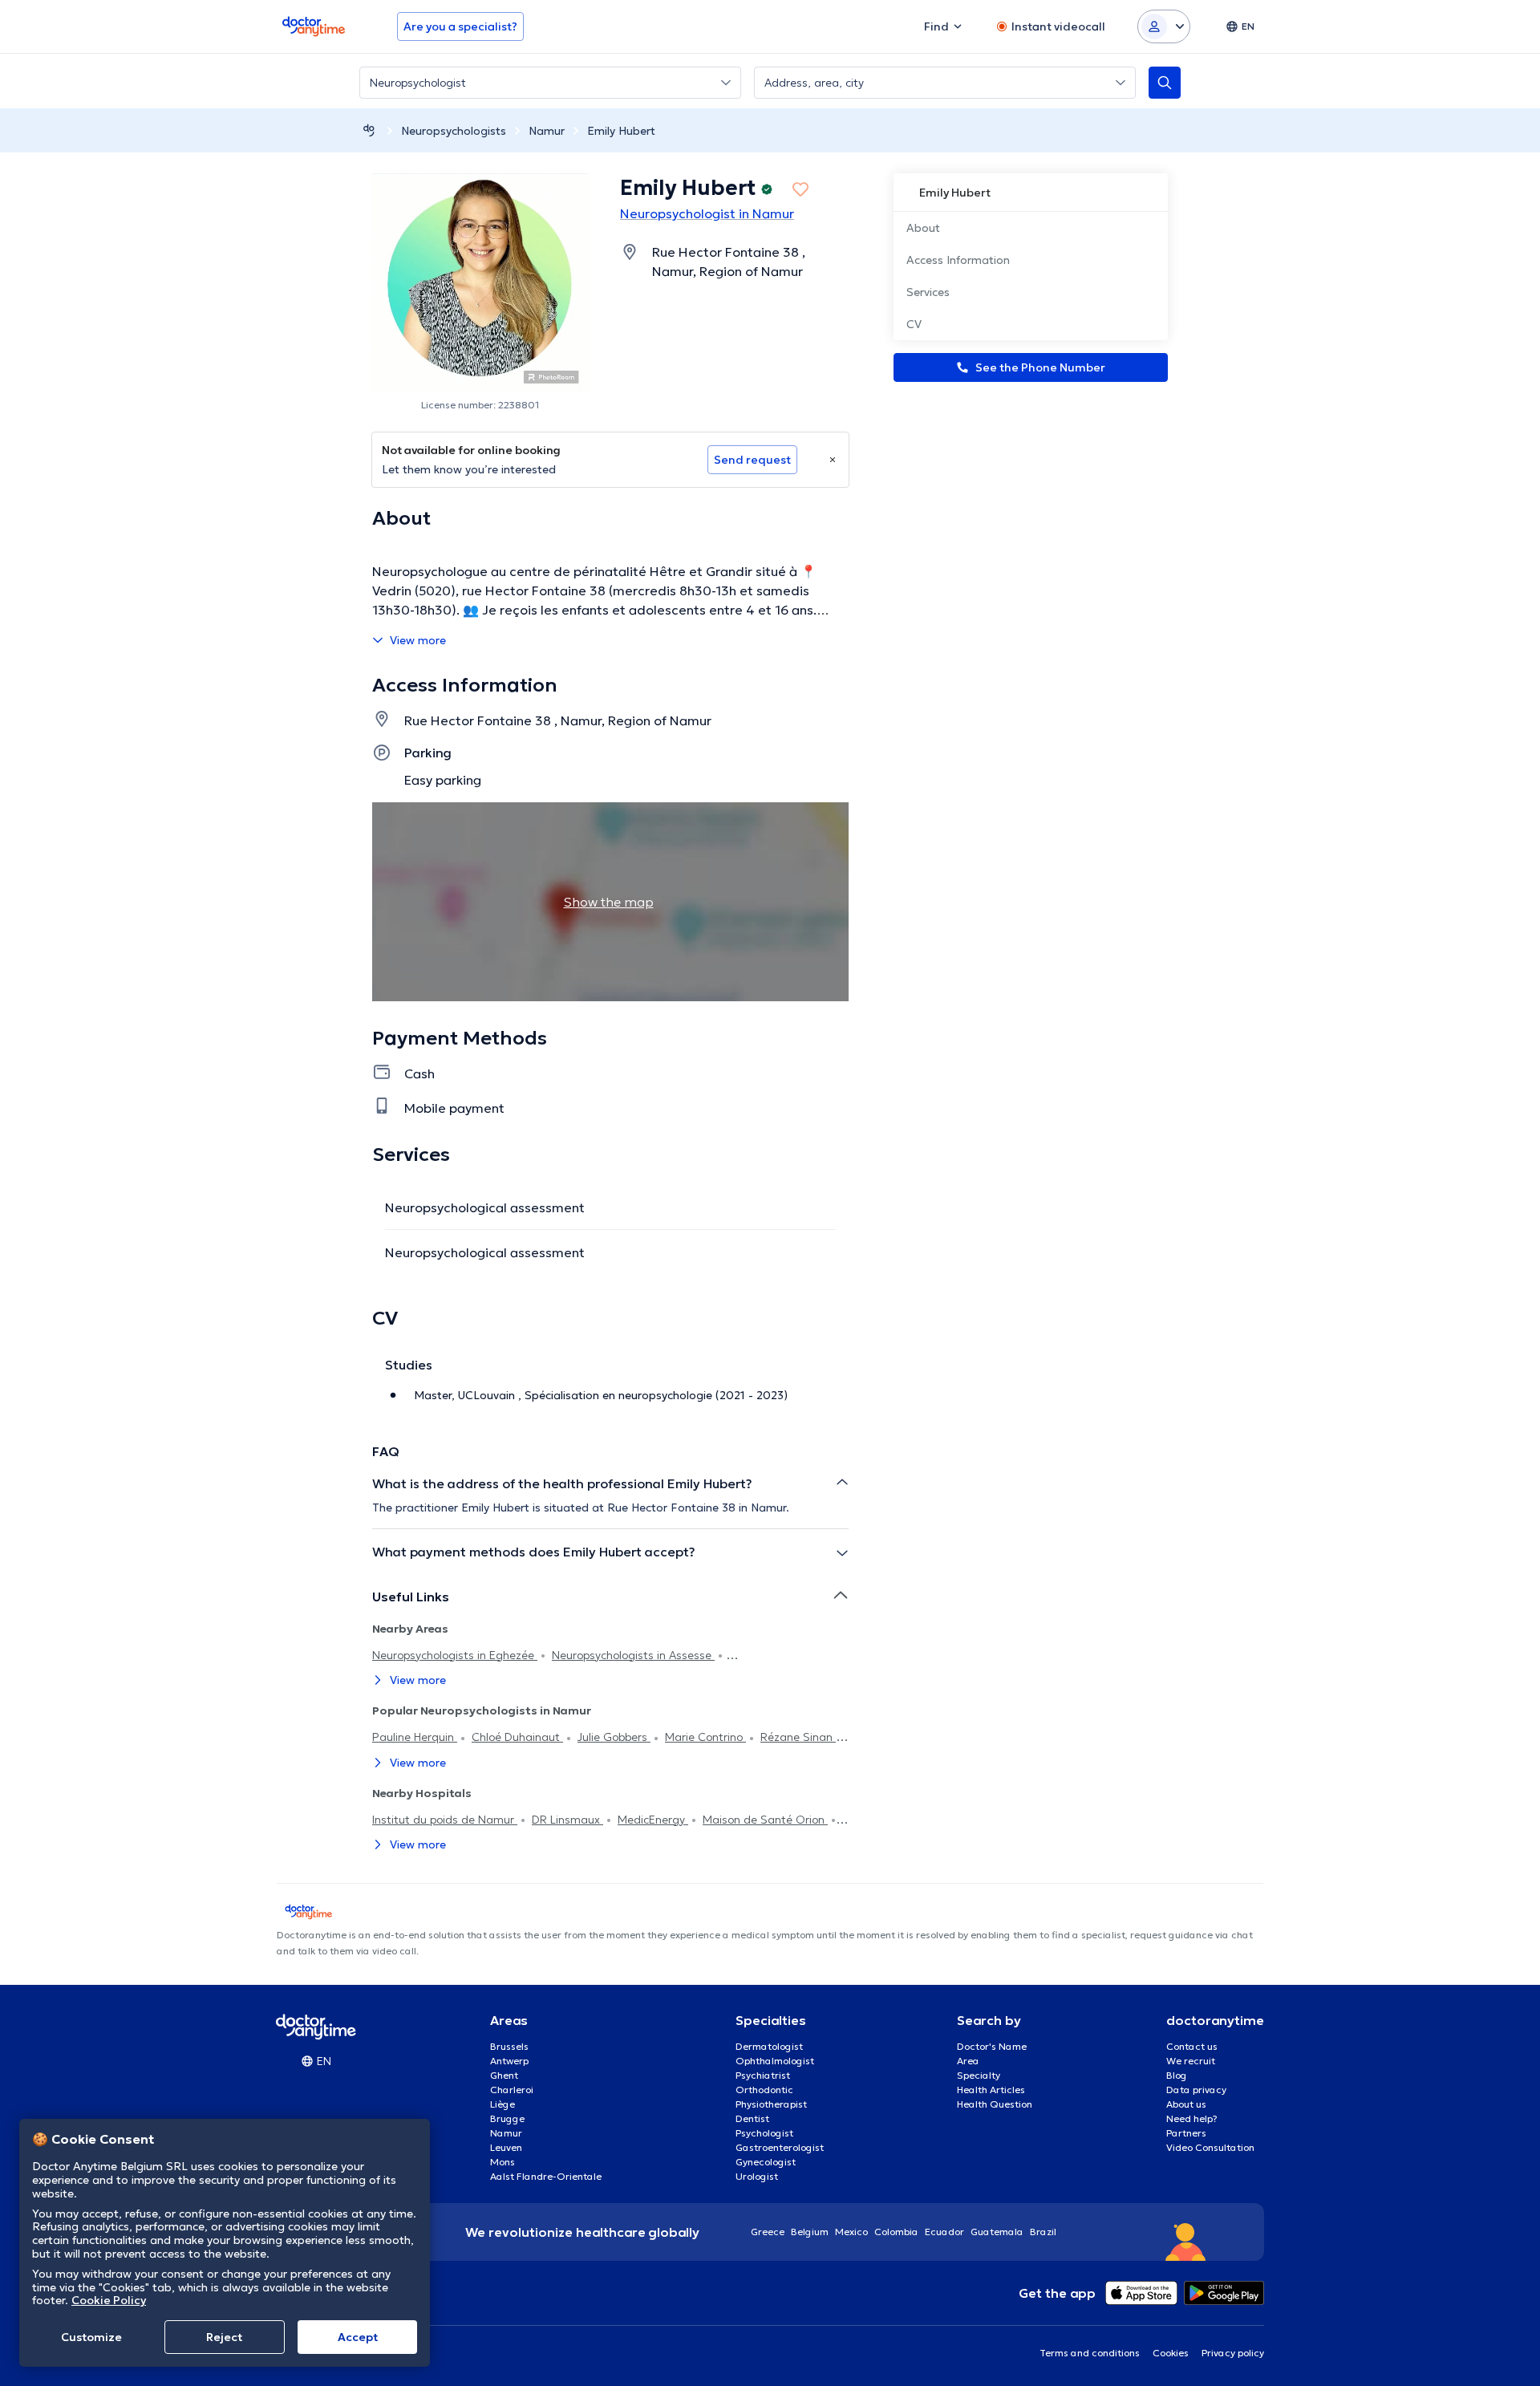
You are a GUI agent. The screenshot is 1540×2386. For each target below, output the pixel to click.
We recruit (1191, 2061)
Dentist (752, 2118)
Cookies (1171, 2353)
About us (1186, 2104)
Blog (1177, 2075)
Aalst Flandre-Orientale (546, 2176)
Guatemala (997, 2232)
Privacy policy (1233, 2353)
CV (914, 324)
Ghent (504, 2075)
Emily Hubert (621, 131)
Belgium (810, 2232)
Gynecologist (766, 2162)
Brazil (1043, 2232)
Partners (1186, 2133)
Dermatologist (769, 2046)
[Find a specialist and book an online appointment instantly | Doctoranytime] (369, 130)
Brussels (509, 2046)
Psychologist (764, 2133)
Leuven (506, 2147)
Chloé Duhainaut (517, 1737)
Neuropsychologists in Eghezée (455, 1655)
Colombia (896, 2232)
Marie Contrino (705, 1737)
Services (928, 292)
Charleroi (512, 2090)
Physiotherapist (771, 2104)
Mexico (851, 2232)
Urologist (757, 2176)
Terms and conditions (1090, 2353)
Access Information (958, 260)
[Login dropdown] (1164, 26)
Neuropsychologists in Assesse (633, 1655)
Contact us (1192, 2046)
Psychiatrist (763, 2075)
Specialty (979, 2075)
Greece (768, 2232)
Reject (224, 2337)
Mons (503, 2162)
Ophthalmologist (775, 2061)
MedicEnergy (653, 1820)
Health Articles (991, 2090)
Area (968, 2061)
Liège (503, 2104)
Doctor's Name (992, 2046)
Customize (91, 2337)
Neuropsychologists (454, 131)
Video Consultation (1210, 2147)
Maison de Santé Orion (765, 1820)
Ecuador (944, 2232)
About (923, 228)
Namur (547, 131)
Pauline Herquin (415, 1737)
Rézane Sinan (798, 1737)
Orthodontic (764, 2090)
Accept (358, 2337)
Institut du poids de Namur (445, 1820)
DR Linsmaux (567, 1820)
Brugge (507, 2118)
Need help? (1192, 2118)
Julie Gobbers (614, 1737)
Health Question (995, 2104)
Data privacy (1196, 2090)
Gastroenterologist (780, 2147)
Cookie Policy (109, 2300)
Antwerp (509, 2061)
